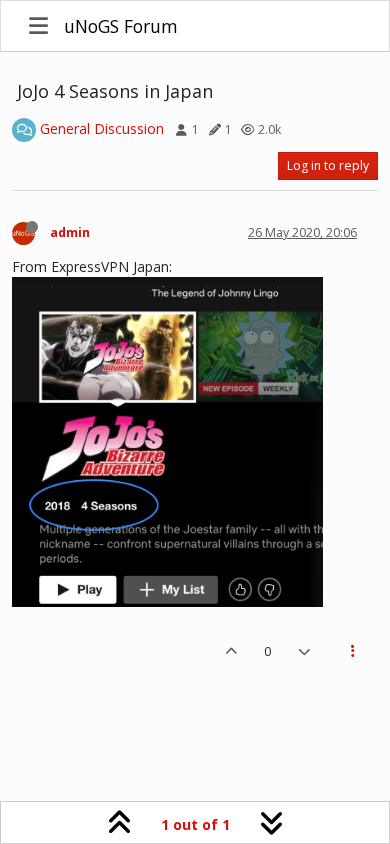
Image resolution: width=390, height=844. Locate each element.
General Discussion (102, 128)
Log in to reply (328, 165)
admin (70, 232)
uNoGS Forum (121, 26)
